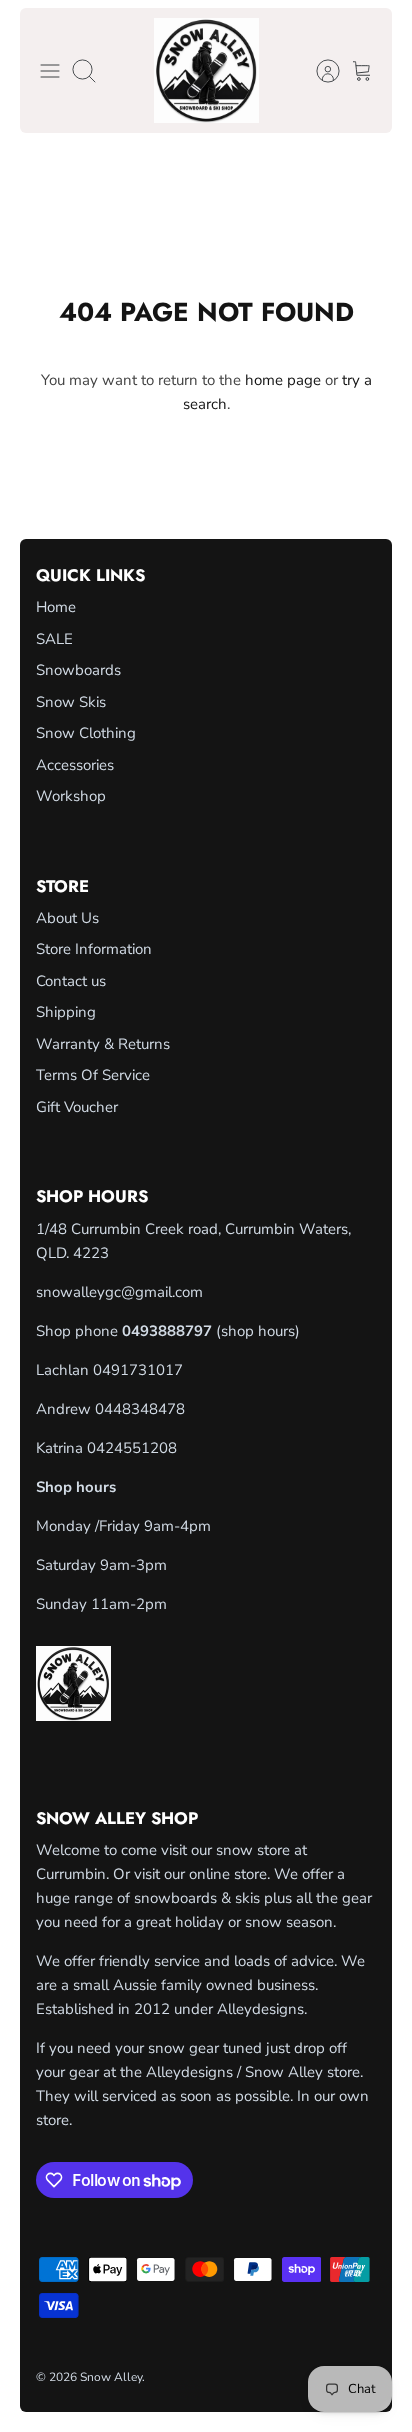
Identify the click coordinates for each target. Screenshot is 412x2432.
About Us (67, 918)
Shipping (66, 1012)
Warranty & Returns (103, 1044)
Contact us (71, 981)
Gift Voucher (77, 1107)
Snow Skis (71, 702)
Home (56, 607)
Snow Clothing (86, 733)
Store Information (94, 949)
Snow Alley (111, 2377)
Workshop (71, 796)
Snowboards (78, 670)
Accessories (75, 765)
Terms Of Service (93, 1075)
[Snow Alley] (206, 70)
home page (283, 380)
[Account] (318, 71)
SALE (54, 639)
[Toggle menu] (50, 71)
